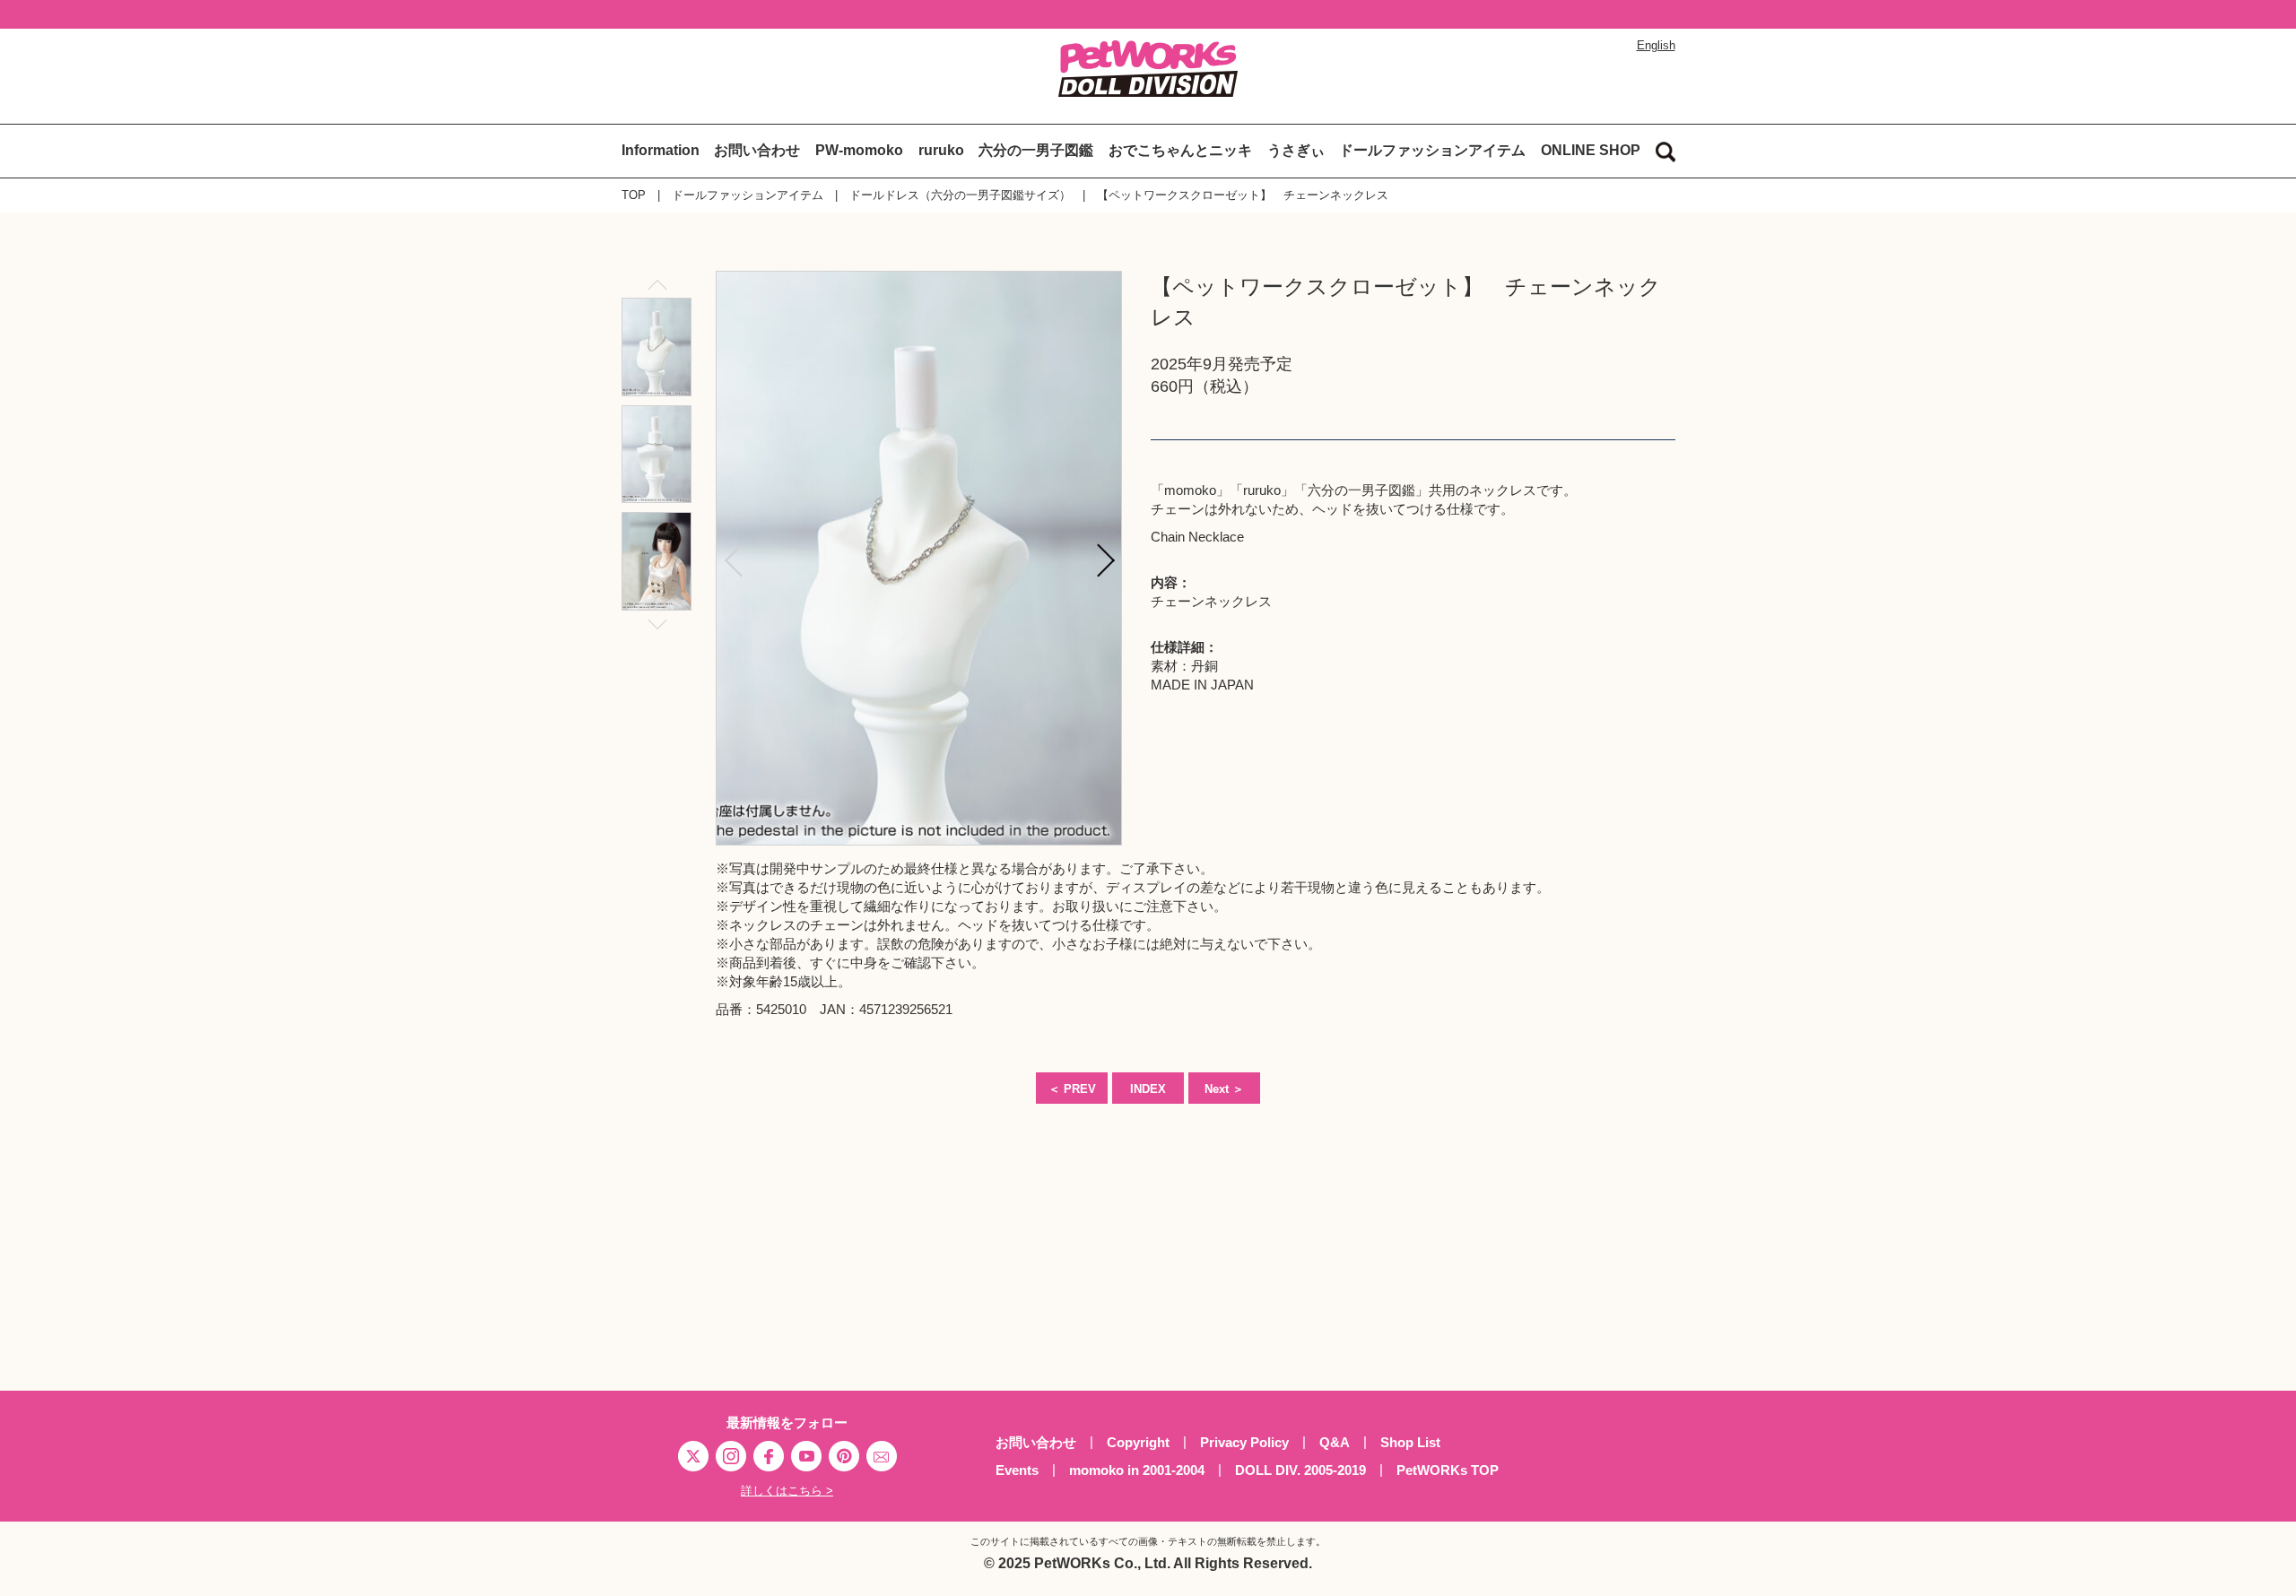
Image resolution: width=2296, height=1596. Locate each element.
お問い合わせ (757, 150)
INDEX (1148, 1089)
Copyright (1138, 1442)
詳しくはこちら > (787, 1491)
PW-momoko (859, 150)
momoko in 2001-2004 (1137, 1470)
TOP (634, 195)
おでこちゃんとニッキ (1180, 150)
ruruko (941, 150)
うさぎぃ (1296, 150)
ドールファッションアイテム (1432, 150)
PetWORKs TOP (1448, 1470)
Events (1017, 1470)
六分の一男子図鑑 (1036, 150)
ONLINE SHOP (1591, 150)
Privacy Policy (1244, 1442)
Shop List (1410, 1442)
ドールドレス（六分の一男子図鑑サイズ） (960, 195)
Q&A (1335, 1442)
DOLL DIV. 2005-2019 (1300, 1470)
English (1656, 45)
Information (661, 150)
